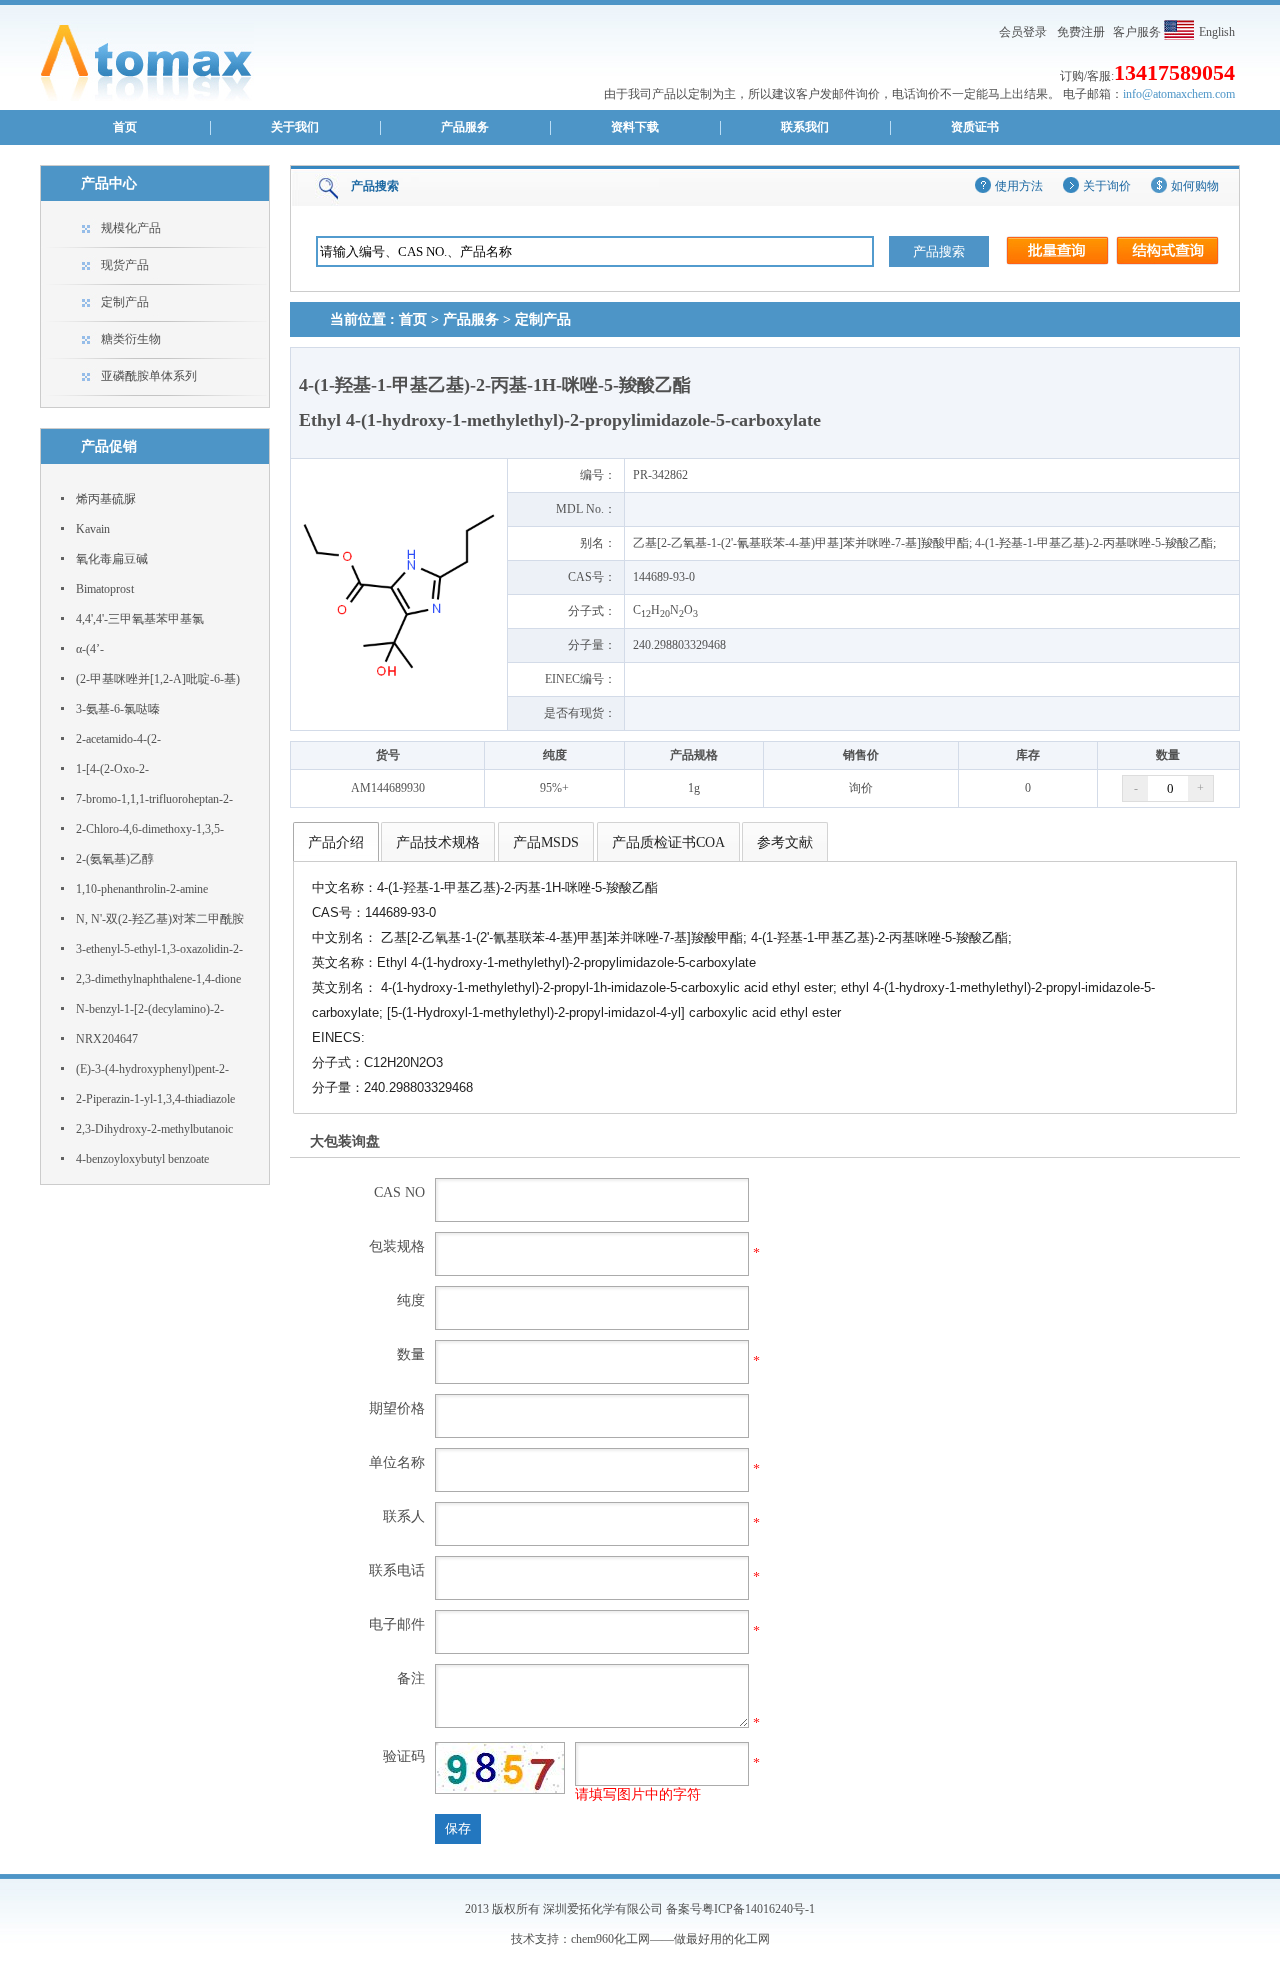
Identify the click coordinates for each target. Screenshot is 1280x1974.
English (1217, 32)
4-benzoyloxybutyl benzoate (142, 1159)
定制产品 (125, 302)
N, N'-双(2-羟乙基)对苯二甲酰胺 (160, 919)
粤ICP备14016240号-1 (758, 1909)
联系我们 (805, 127)
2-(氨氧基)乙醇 (115, 859)
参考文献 (785, 842)
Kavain (93, 529)
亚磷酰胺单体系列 (149, 376)
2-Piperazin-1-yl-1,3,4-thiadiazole (155, 1099)
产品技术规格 (438, 842)
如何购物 (1195, 186)
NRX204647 (107, 1039)
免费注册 (1081, 32)
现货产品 (125, 265)
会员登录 (1023, 32)
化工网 (752, 1939)
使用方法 (1019, 186)
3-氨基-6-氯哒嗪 (118, 709)
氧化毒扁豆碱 (112, 559)
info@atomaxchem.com (1179, 94)
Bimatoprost (105, 589)
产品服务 (465, 127)
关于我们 (295, 127)
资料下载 (635, 127)
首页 (125, 127)
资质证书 (975, 127)
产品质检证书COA (668, 842)
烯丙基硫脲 (106, 499)
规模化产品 (131, 228)
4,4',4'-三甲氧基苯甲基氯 (140, 619)
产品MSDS (546, 842)
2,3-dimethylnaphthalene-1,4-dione (158, 979)
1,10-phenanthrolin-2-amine (142, 889)
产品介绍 (336, 842)
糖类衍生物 (131, 339)
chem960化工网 (610, 1939)
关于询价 (1107, 186)
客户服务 (1137, 32)
